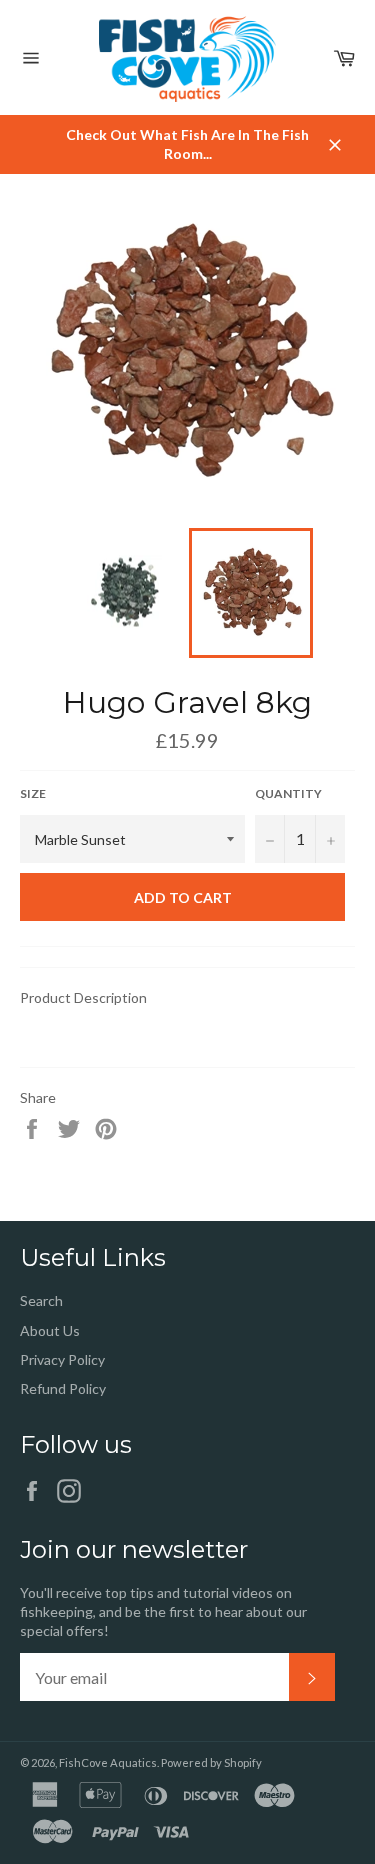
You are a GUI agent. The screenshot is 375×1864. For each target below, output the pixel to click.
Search (41, 1300)
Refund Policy (63, 1388)
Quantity (288, 793)
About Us (50, 1330)
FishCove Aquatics (108, 1762)
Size (33, 793)
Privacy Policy (62, 1359)
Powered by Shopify (211, 1762)
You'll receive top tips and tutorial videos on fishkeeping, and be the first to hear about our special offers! (163, 1612)
